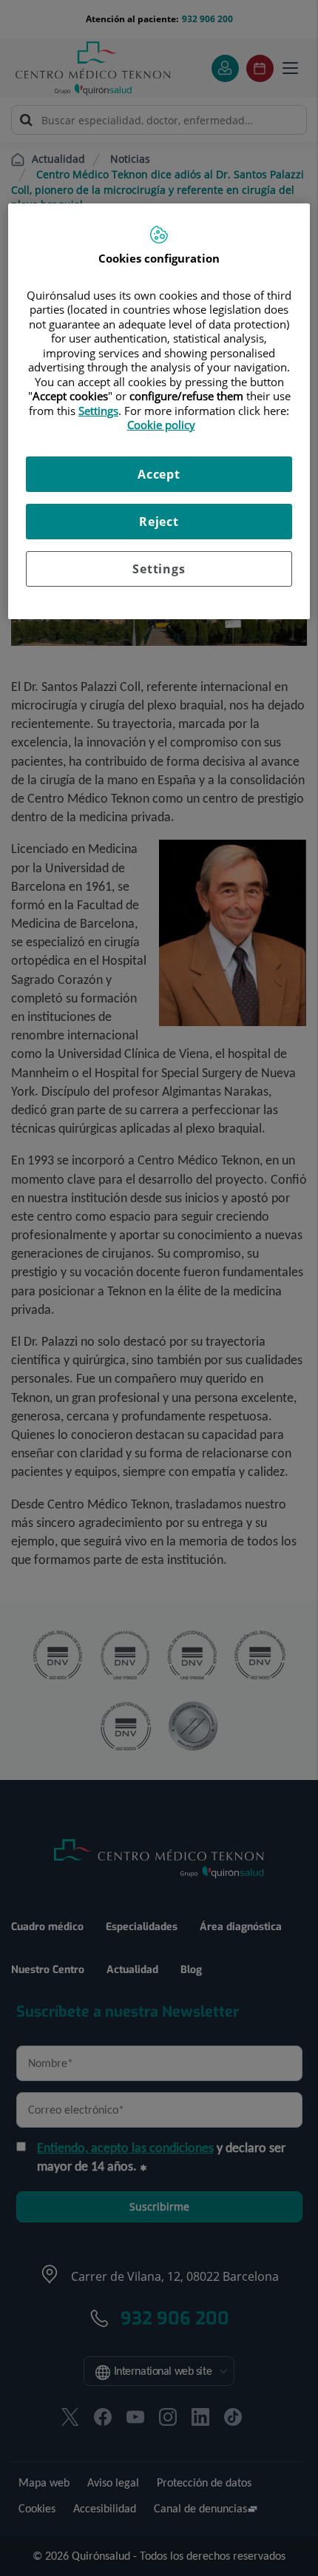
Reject (159, 522)
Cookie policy (161, 425)
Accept (159, 474)
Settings (159, 569)
